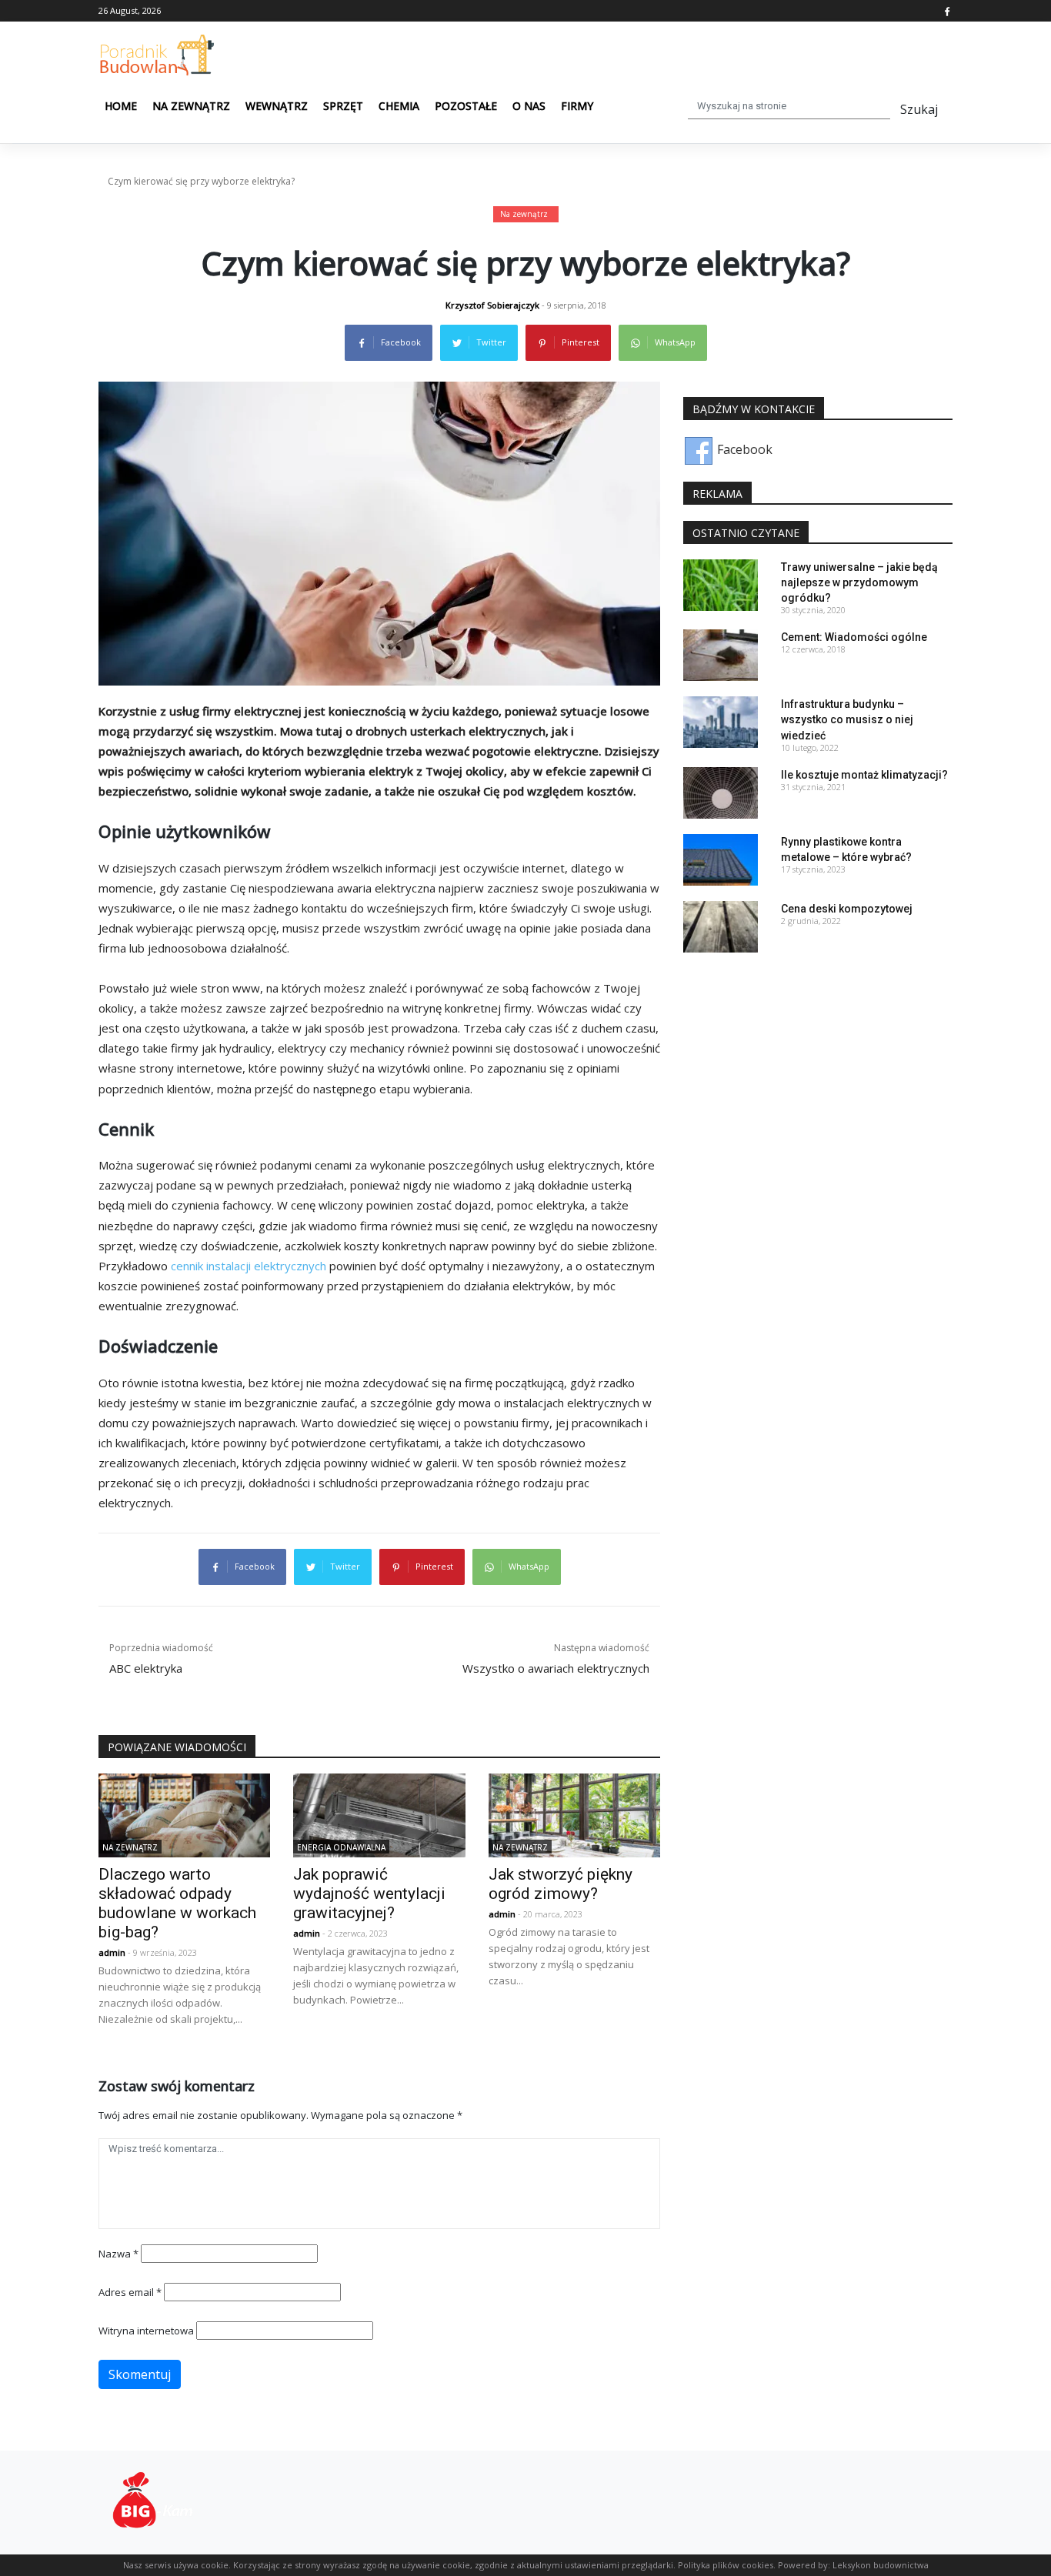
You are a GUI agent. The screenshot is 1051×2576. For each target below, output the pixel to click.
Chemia (399, 106)
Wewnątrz (277, 106)
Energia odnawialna (341, 1847)
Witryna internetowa (146, 2331)
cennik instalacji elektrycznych (249, 1266)
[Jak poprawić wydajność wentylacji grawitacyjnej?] (379, 1814)
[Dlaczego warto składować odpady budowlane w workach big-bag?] (184, 1814)
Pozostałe (466, 106)
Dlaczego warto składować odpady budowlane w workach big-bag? (177, 1903)
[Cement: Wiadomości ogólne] (721, 654)
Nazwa (118, 2254)
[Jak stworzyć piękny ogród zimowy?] (574, 1814)
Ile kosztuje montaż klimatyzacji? (864, 775)
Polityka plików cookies (726, 2565)
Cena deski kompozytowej (847, 909)
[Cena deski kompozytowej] (721, 926)
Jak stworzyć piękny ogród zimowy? (561, 1884)
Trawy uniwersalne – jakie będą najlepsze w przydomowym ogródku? (859, 582)
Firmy (577, 106)
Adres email (130, 2292)
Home (121, 106)
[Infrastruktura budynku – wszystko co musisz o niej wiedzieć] (721, 721)
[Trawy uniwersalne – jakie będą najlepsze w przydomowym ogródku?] (721, 583)
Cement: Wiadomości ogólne (854, 637)
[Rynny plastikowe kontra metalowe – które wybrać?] (721, 859)
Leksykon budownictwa (881, 2565)
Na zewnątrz (191, 106)
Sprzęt (343, 106)
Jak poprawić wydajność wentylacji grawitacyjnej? (369, 1894)
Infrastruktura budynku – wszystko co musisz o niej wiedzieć (847, 719)
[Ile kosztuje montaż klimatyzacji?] (721, 792)
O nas (529, 106)
